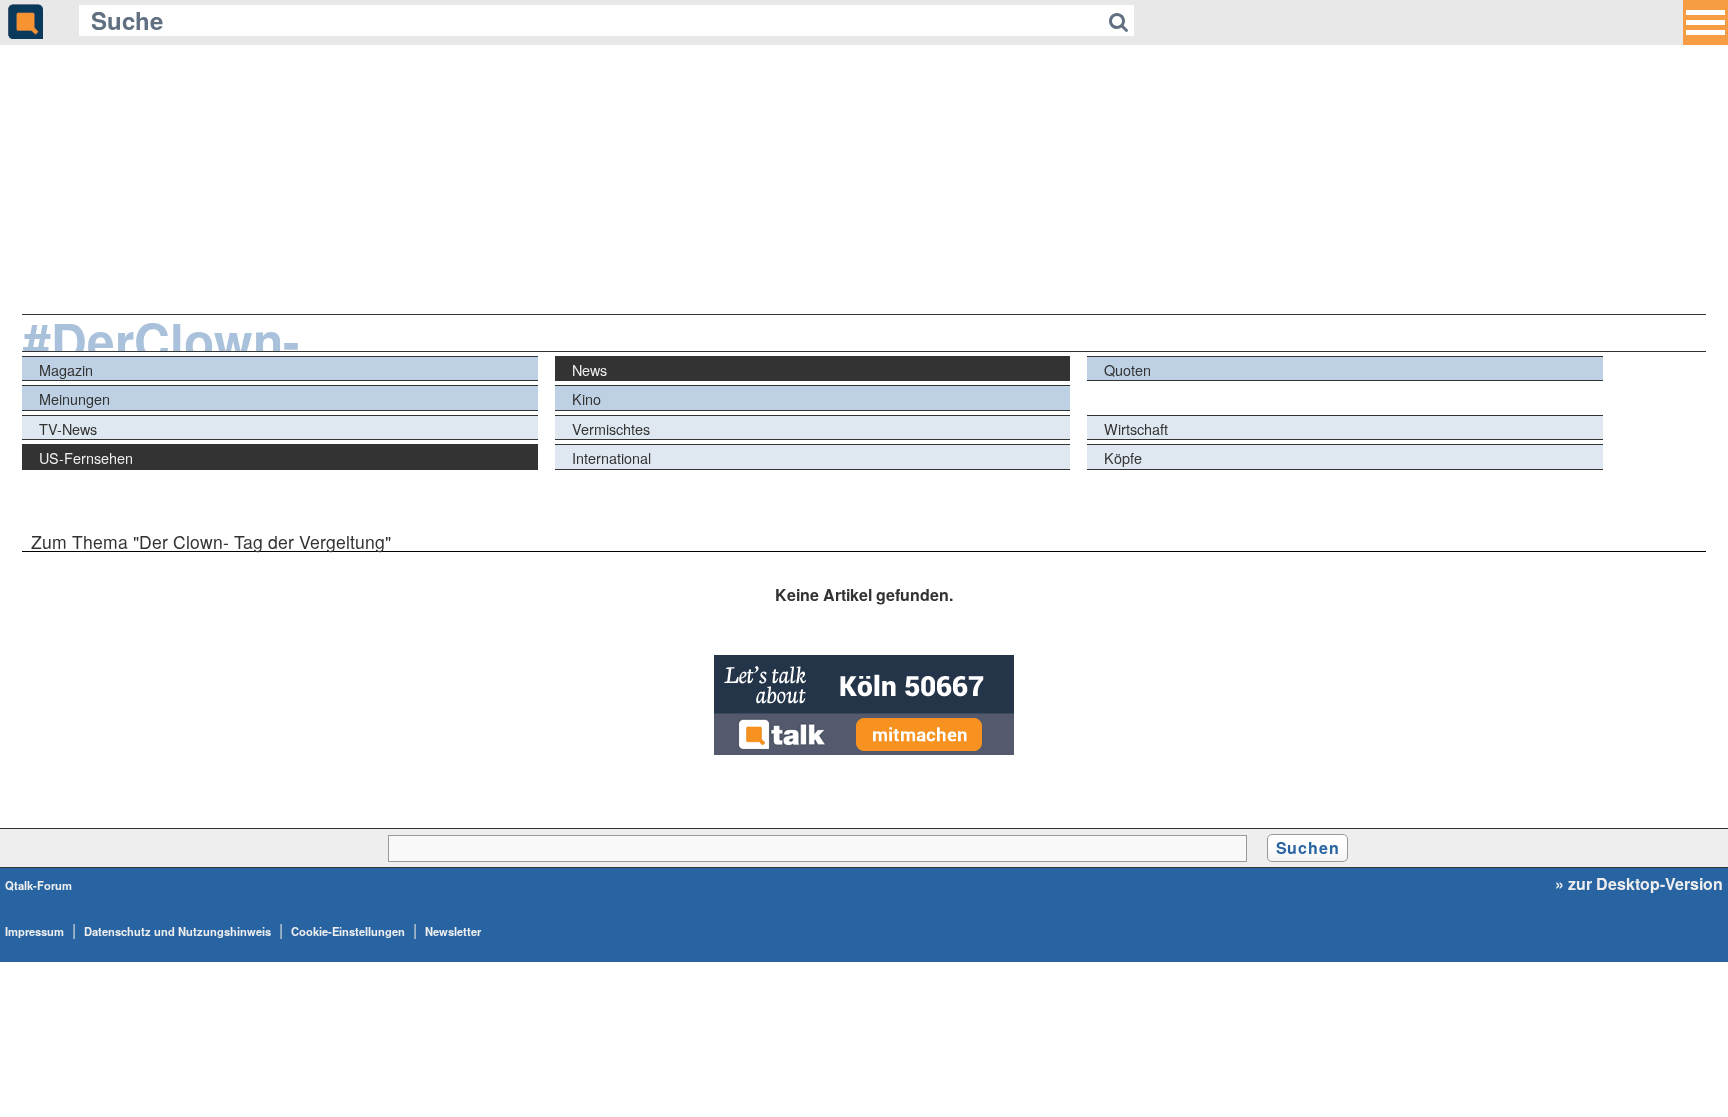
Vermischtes (611, 428)
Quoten (1127, 369)
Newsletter (453, 931)
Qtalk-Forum (38, 885)
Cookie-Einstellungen (348, 931)
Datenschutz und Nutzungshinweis (177, 931)
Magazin (66, 369)
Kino (586, 398)
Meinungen (74, 398)
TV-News (68, 428)
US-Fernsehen (86, 457)
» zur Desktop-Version (1639, 884)
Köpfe (1123, 457)
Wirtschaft (1136, 428)
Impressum (34, 931)
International (611, 457)
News (589, 369)
